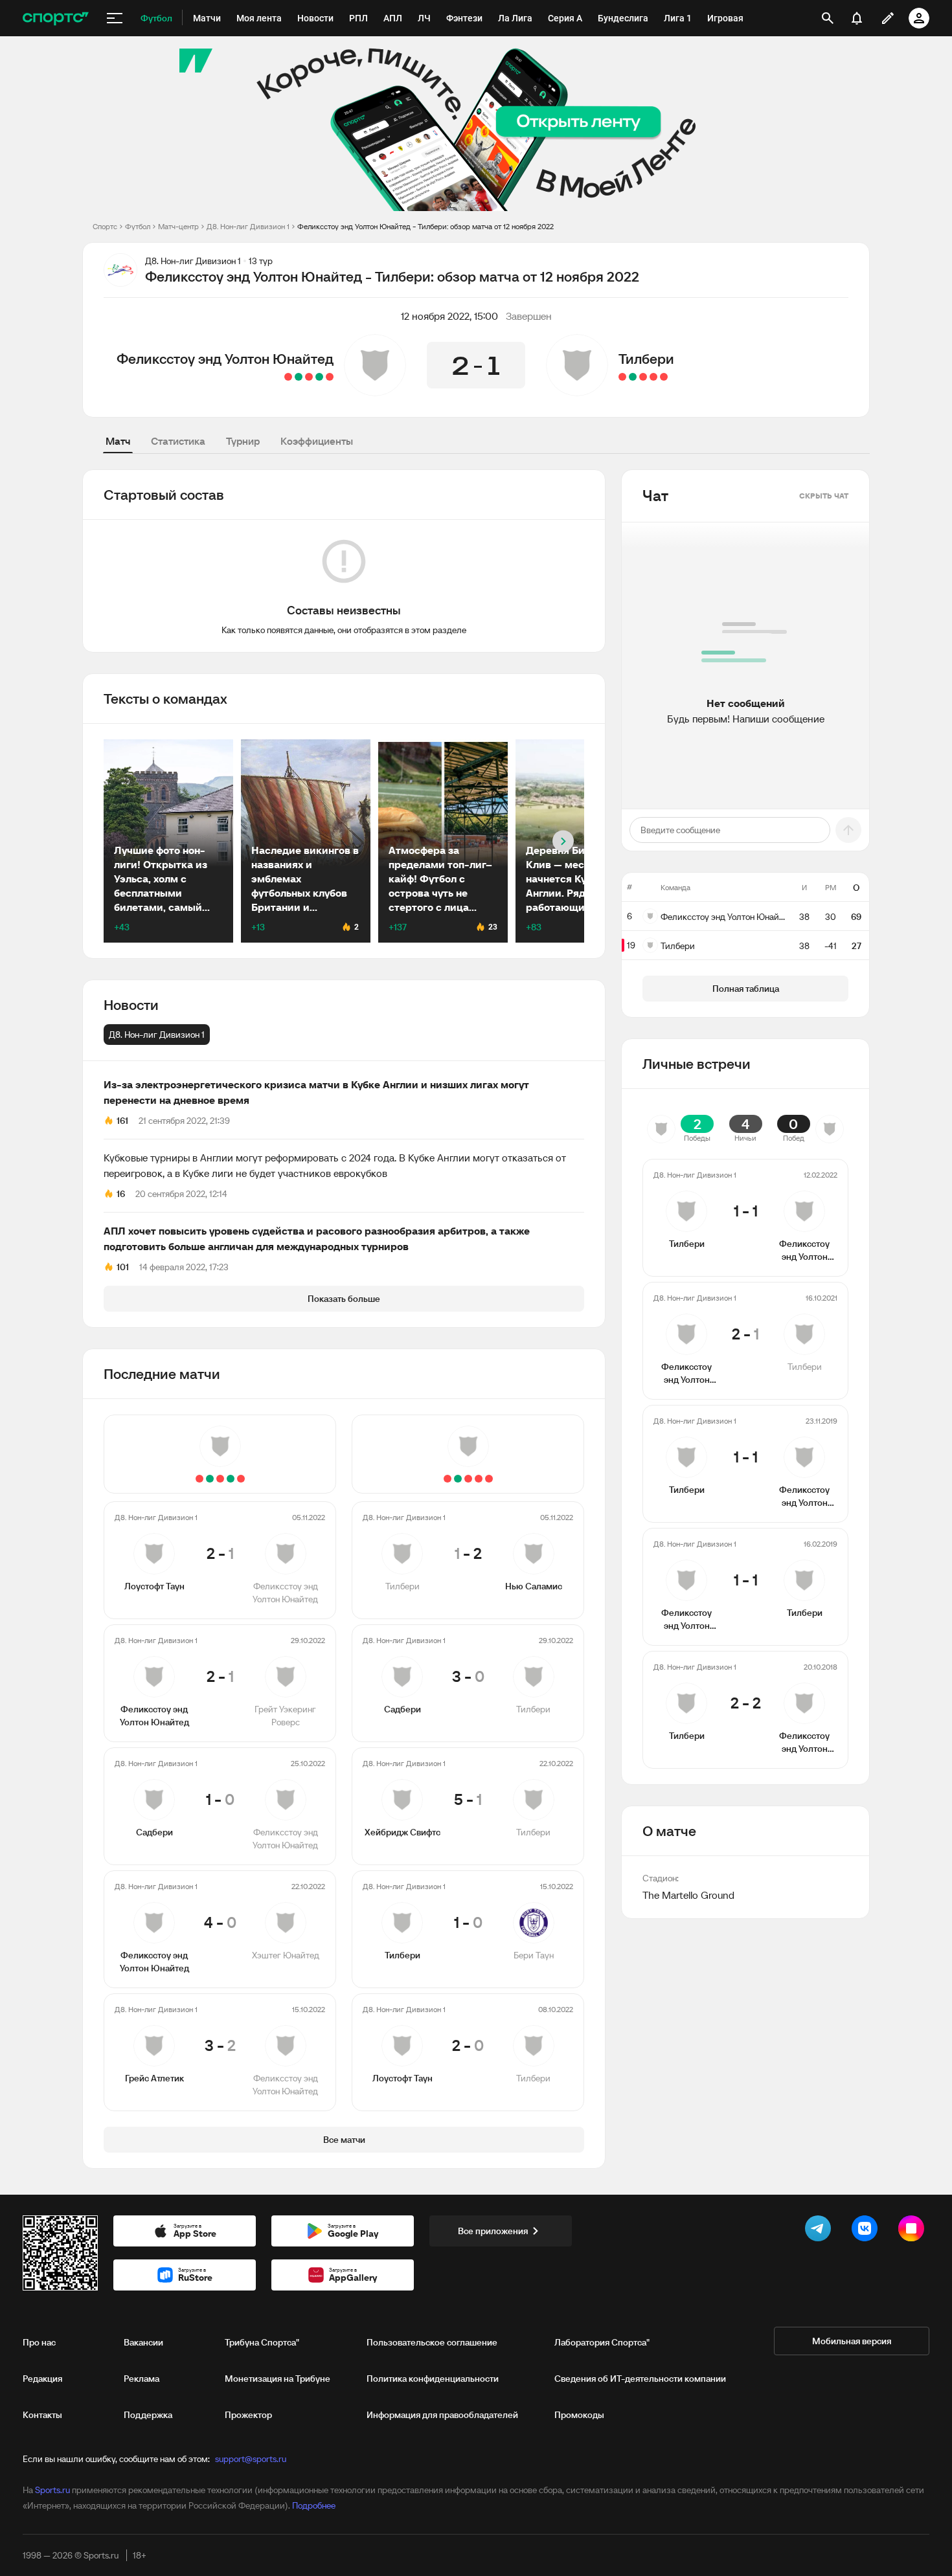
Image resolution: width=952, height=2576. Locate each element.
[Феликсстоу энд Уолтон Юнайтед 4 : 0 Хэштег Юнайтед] (299, 377)
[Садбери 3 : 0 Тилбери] (653, 377)
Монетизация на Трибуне (278, 2379)
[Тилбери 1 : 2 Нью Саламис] (664, 377)
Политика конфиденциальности (433, 2379)
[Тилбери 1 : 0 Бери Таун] (633, 377)
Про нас (39, 2342)
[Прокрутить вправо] (563, 841)
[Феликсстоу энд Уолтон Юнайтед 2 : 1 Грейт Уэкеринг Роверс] (319, 377)
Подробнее (314, 2505)
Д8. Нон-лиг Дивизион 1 (248, 226)
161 (122, 1121)
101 (123, 1267)
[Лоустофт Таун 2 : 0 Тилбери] (622, 377)
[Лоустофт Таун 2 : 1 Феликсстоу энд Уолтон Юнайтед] (330, 377)
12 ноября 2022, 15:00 (449, 316)
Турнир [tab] (243, 441)
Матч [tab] (118, 441)
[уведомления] (857, 18)
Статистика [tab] (178, 441)
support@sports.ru (251, 2459)
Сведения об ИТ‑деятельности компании (640, 2379)
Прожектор (248, 2415)
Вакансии (143, 2342)
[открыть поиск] (828, 18)
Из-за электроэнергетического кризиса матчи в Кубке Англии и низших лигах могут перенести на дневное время (316, 1092)
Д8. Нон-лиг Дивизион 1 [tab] (157, 1035)
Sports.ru (52, 2490)
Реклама (142, 2379)
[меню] (115, 18)
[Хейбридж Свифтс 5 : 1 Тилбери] (643, 377)
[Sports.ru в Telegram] (821, 2231)
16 (121, 1194)
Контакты (42, 2415)
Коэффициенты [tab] (317, 441)
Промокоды (579, 2415)
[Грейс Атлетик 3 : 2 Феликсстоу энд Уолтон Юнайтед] (288, 377)
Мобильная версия (852, 2341)
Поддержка (148, 2415)
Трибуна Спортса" (262, 2342)
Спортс (105, 226)
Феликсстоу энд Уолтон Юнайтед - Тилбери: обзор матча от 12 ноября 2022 (425, 226)
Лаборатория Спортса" (602, 2342)
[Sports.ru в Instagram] (914, 2231)
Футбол (138, 226)
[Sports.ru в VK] (867, 2231)
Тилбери (646, 359)
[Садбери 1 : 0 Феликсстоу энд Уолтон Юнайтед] (309, 377)
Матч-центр (178, 226)
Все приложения (493, 2231)
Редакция (42, 2379)
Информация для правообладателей (442, 2415)
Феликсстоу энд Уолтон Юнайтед (225, 359)
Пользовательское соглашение (432, 2342)
